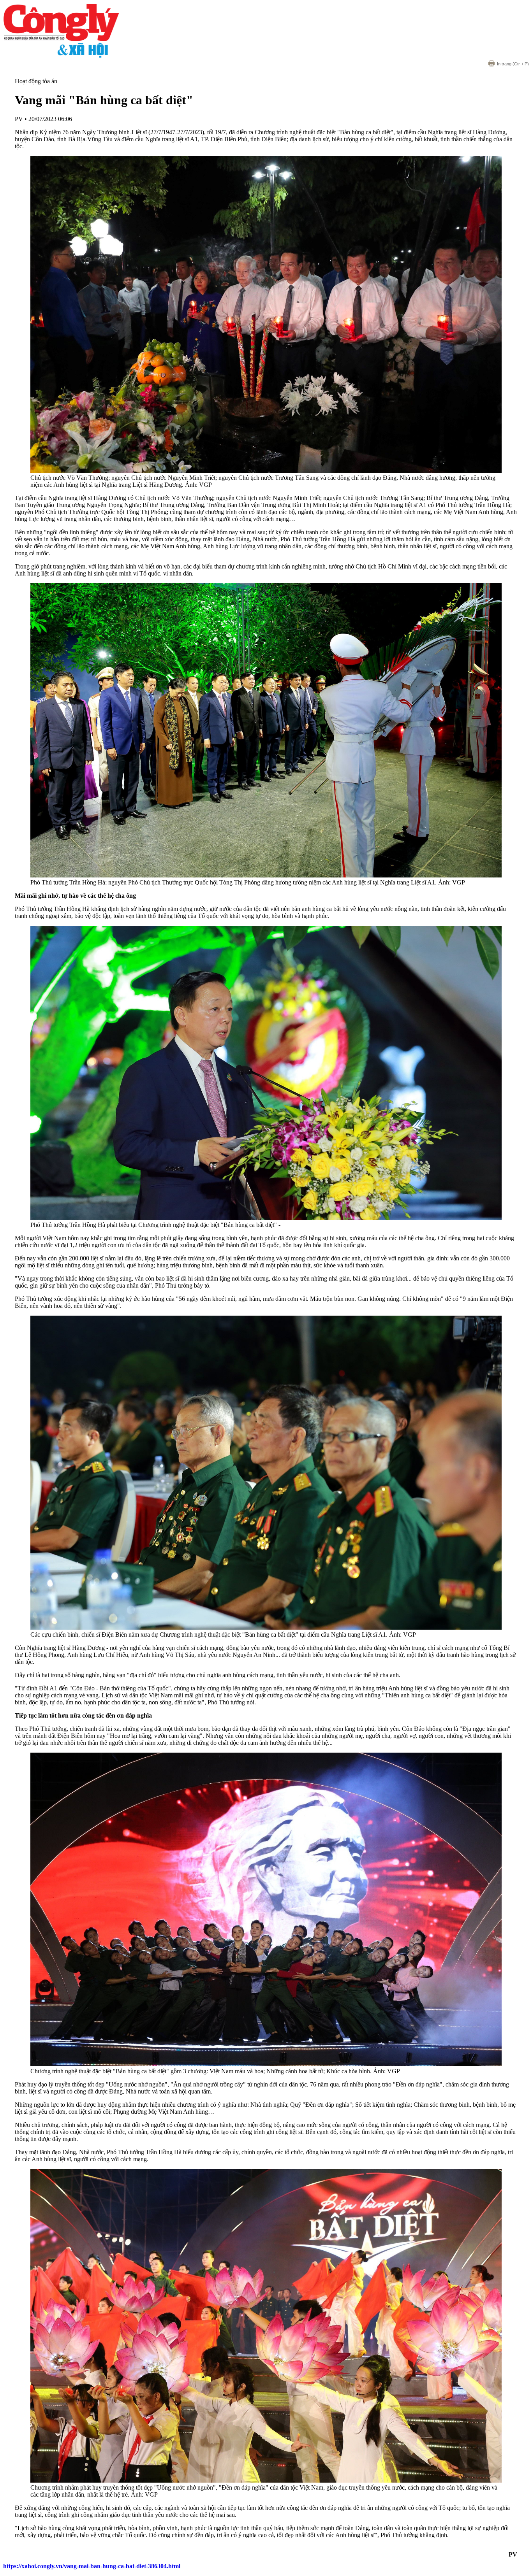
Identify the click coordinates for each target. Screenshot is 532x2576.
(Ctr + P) (513, 64)
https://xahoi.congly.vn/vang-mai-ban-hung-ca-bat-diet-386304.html (92, 2566)
